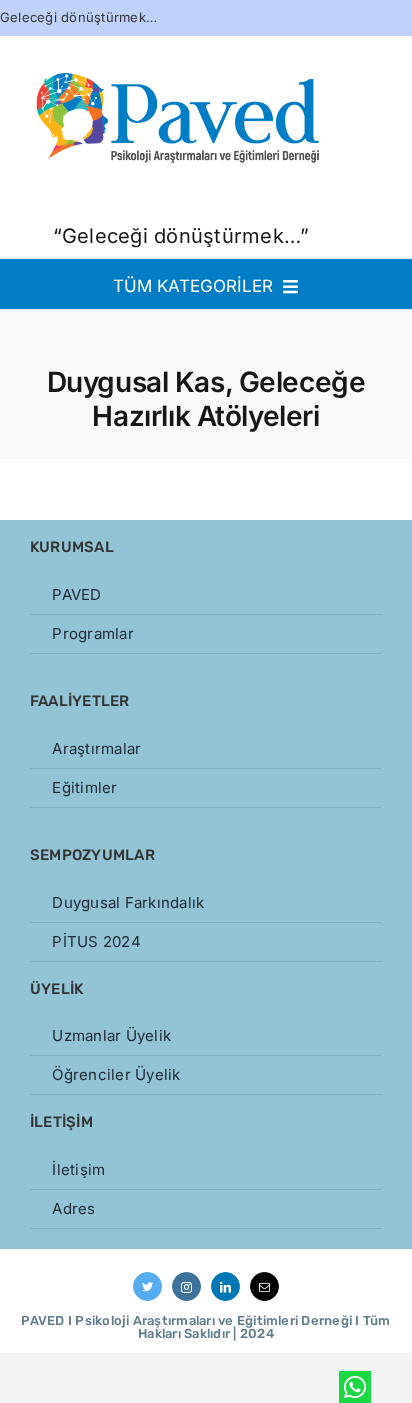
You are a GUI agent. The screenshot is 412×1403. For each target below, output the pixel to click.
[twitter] (147, 1286)
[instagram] (186, 1286)
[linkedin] (225, 1286)
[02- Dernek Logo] (180, 34)
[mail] (264, 1286)
